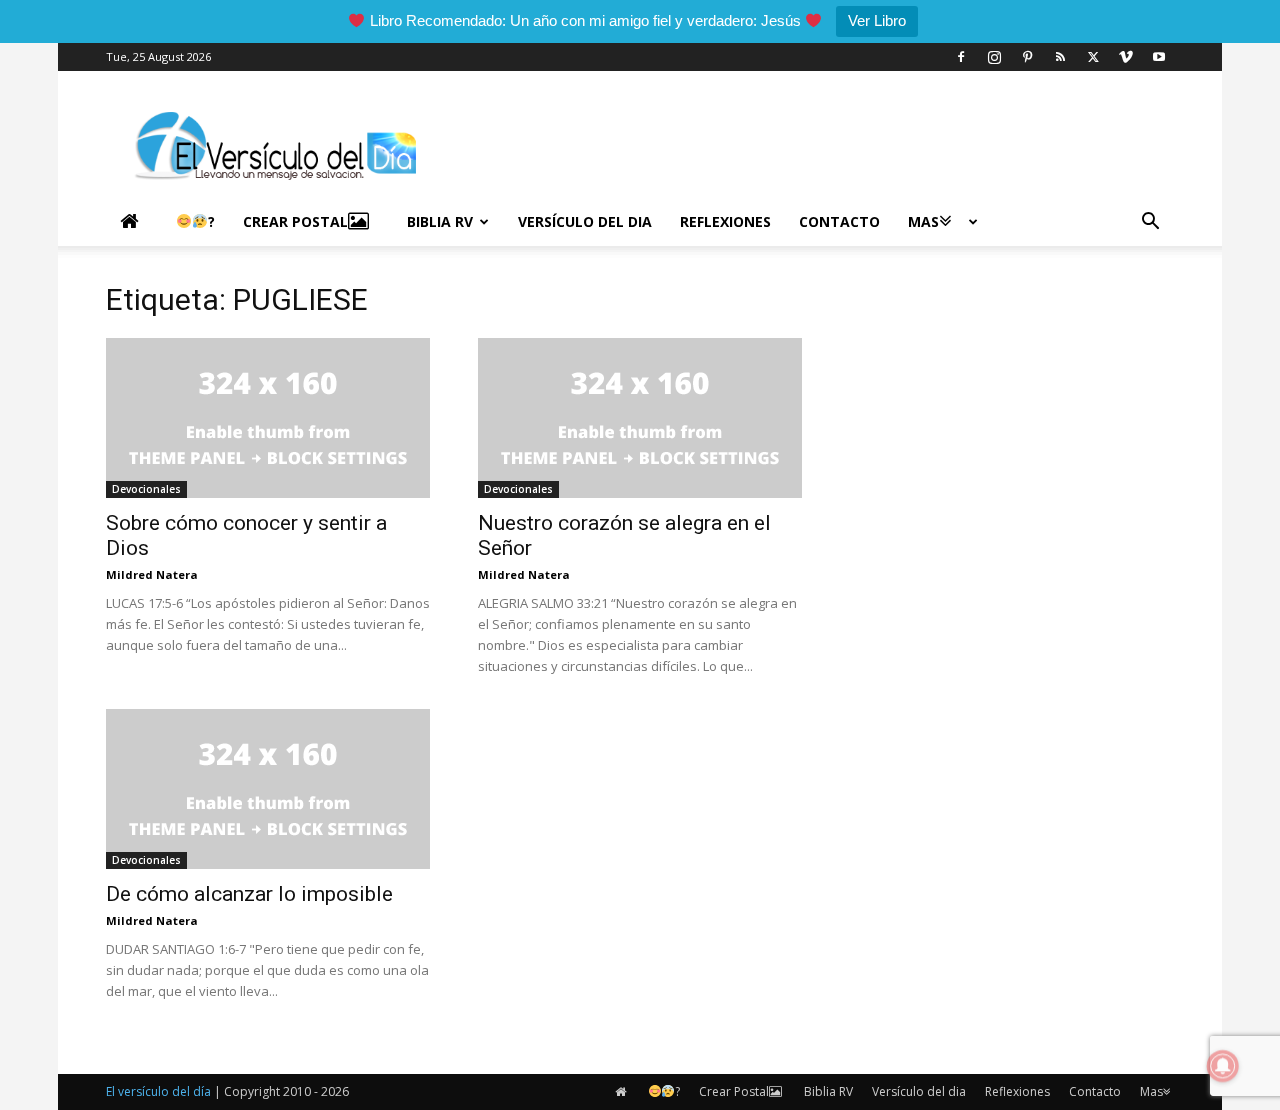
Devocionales (146, 489)
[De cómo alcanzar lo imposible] (268, 789)
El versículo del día (158, 1091)
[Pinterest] (1027, 57)
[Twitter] (1093, 57)
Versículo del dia (585, 221)
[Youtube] (1159, 57)
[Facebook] (961, 57)
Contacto (839, 221)
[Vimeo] (1126, 57)
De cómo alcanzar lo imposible (249, 894)
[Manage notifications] (1223, 1066)
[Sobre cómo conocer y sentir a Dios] (268, 418)
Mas (923, 221)
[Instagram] (994, 57)
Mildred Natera (152, 574)
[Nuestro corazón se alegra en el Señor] (640, 418)
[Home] (134, 222)
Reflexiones (725, 221)
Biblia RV (440, 221)
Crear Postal (295, 221)
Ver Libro (877, 20)
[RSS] (1060, 57)
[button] (1150, 223)
